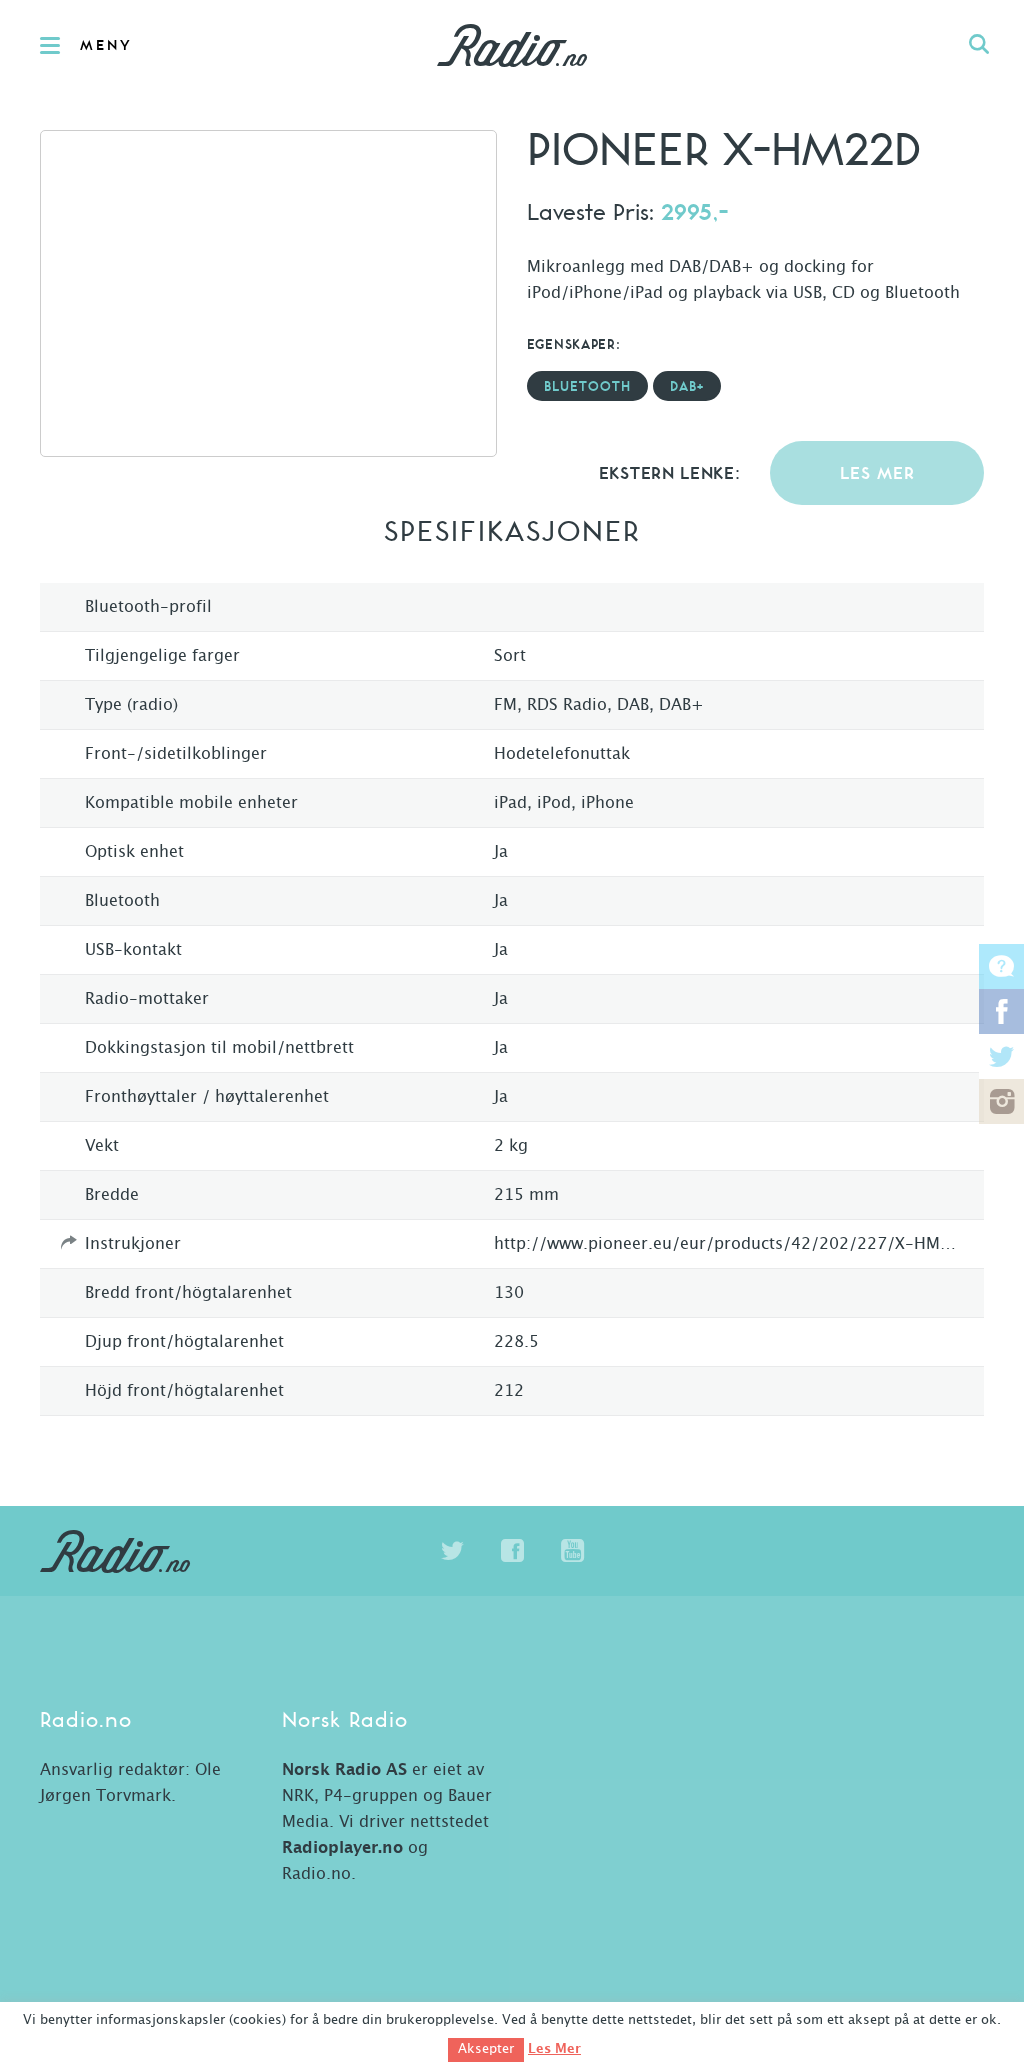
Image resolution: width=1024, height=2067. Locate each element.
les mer (877, 474)
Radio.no (512, 45)
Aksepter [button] (486, 2049)
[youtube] (572, 1551)
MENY (106, 46)
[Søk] (979, 45)
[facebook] (512, 1551)
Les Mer (554, 2049)
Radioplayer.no (342, 1848)
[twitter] (452, 1551)
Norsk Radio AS (344, 1770)
